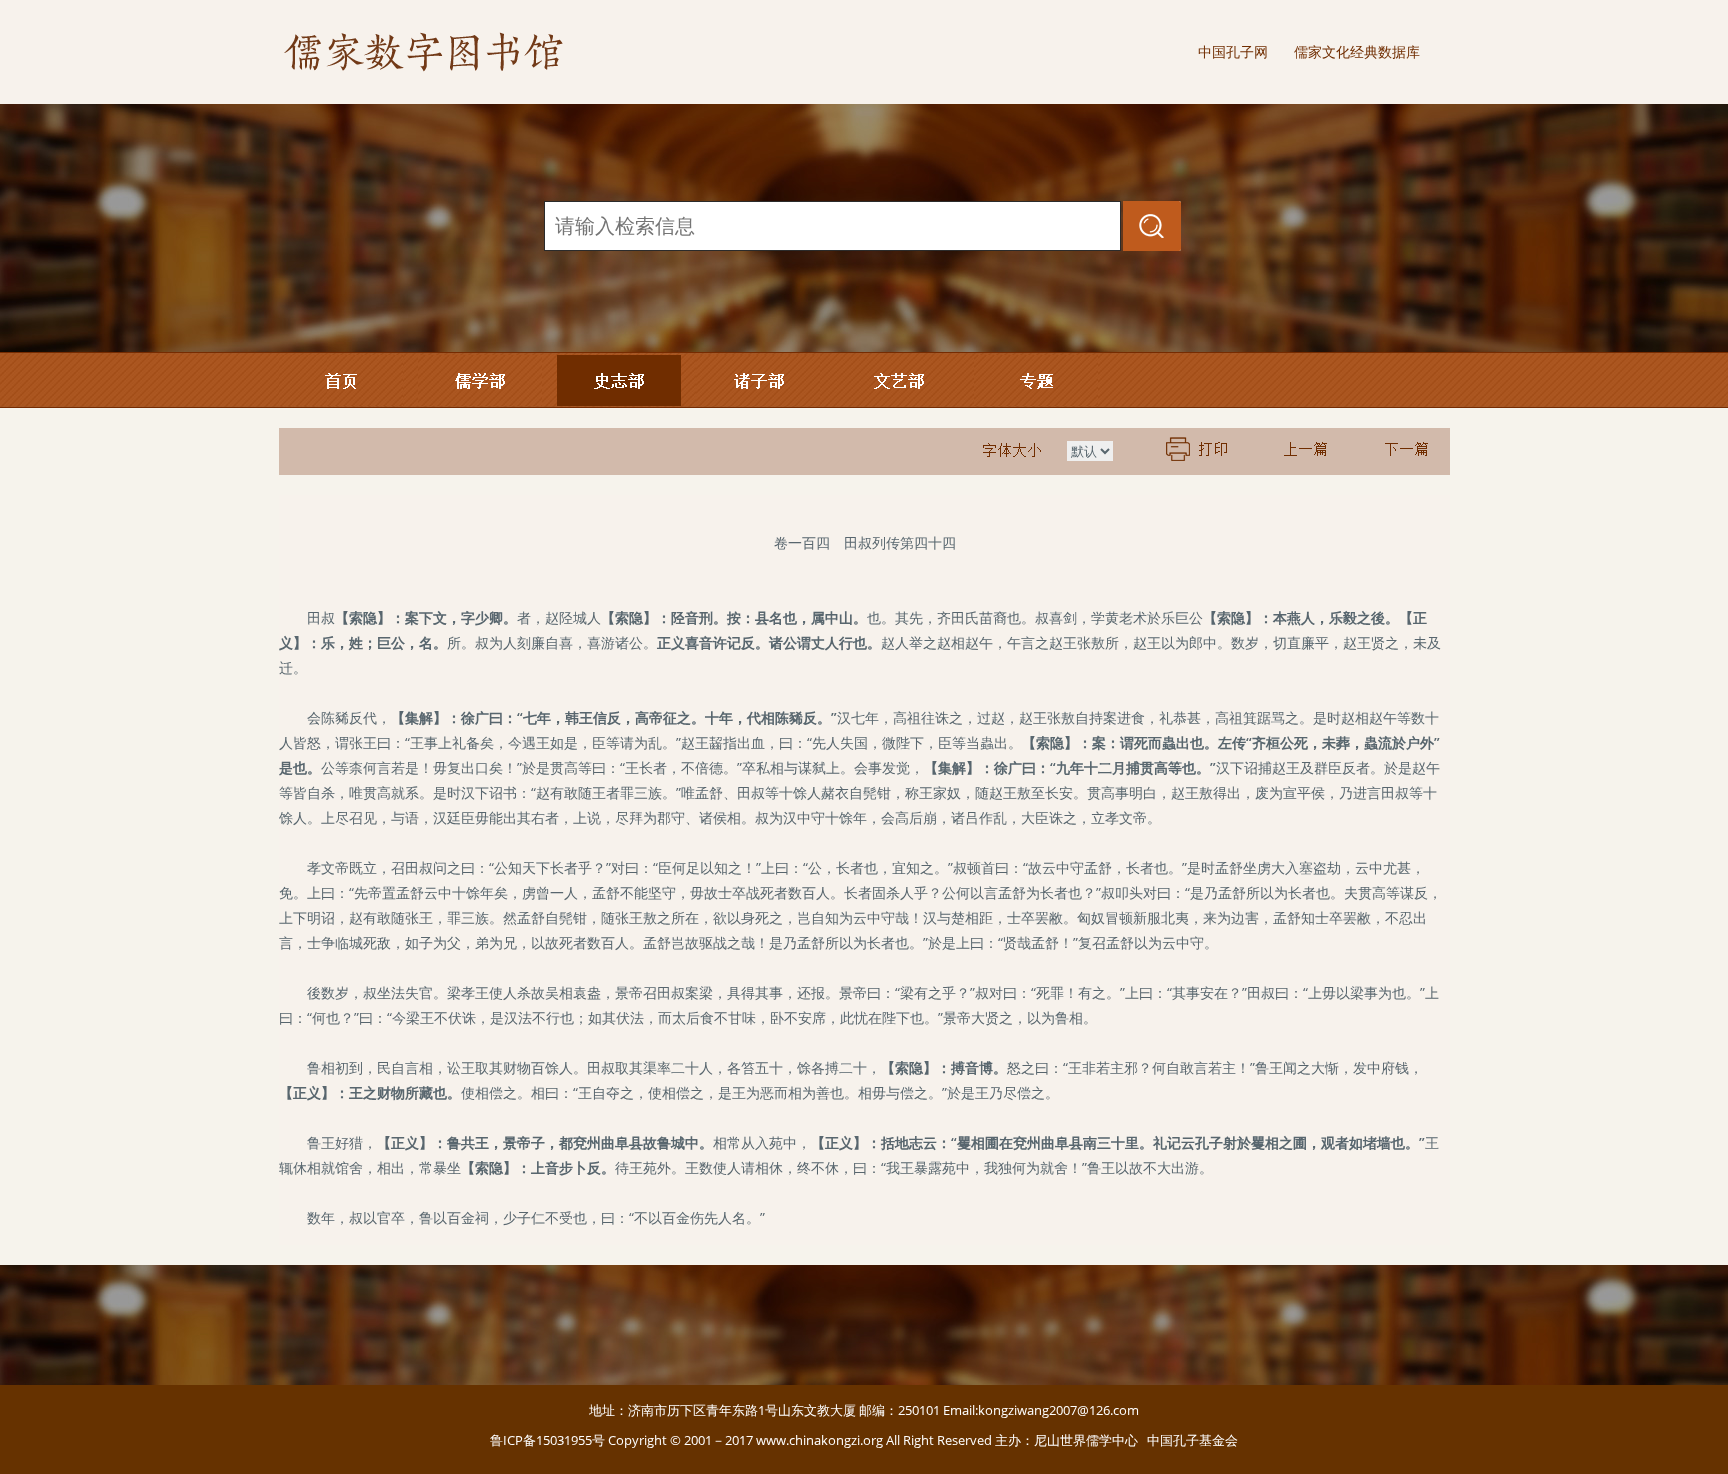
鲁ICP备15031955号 (547, 1440)
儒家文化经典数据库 (1357, 51)
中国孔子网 (1233, 51)
